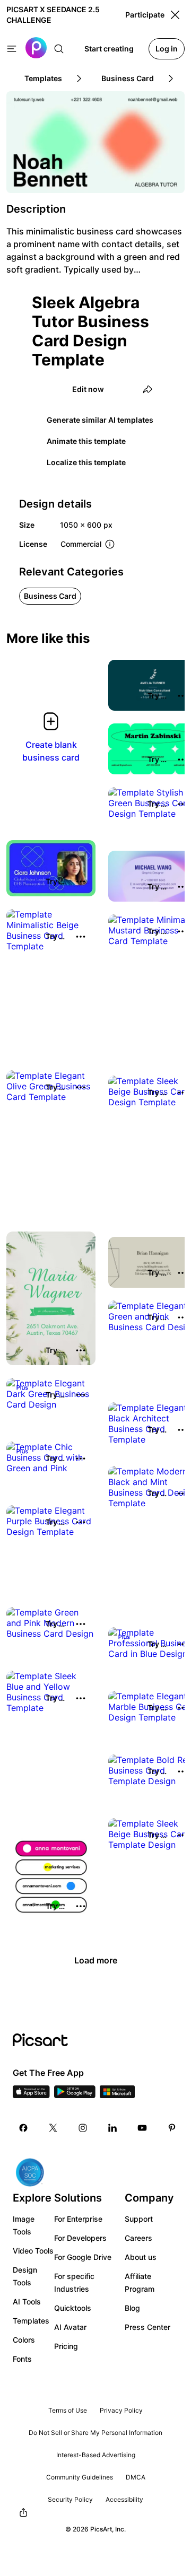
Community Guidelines (80, 2477)
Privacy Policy (121, 2410)
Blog (132, 2308)
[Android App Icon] (75, 2095)
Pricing (66, 2346)
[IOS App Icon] (31, 2095)
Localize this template (86, 462)
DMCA (136, 2477)
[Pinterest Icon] (172, 2128)
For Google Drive (83, 2257)
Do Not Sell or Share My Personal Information (95, 2433)
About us (141, 2257)
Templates (31, 2321)
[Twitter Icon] (53, 2128)
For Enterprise (78, 2219)
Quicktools (73, 2308)
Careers (138, 2238)
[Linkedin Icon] (112, 2128)
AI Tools (27, 2302)
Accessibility (124, 2499)
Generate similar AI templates (100, 420)
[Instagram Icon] (83, 2128)
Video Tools (33, 2251)
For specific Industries (74, 2282)
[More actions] (81, 881)
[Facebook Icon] (23, 2128)
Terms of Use (68, 2410)
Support (139, 2219)
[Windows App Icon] (117, 2095)
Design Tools (25, 2276)
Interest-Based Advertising (96, 2455)
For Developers (80, 2238)
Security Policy (70, 2499)
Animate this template (86, 441)
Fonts (22, 2359)
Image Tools (24, 2225)
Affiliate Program (140, 2282)
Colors (24, 2340)
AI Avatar (70, 2327)
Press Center (147, 2327)
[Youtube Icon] (142, 2128)
